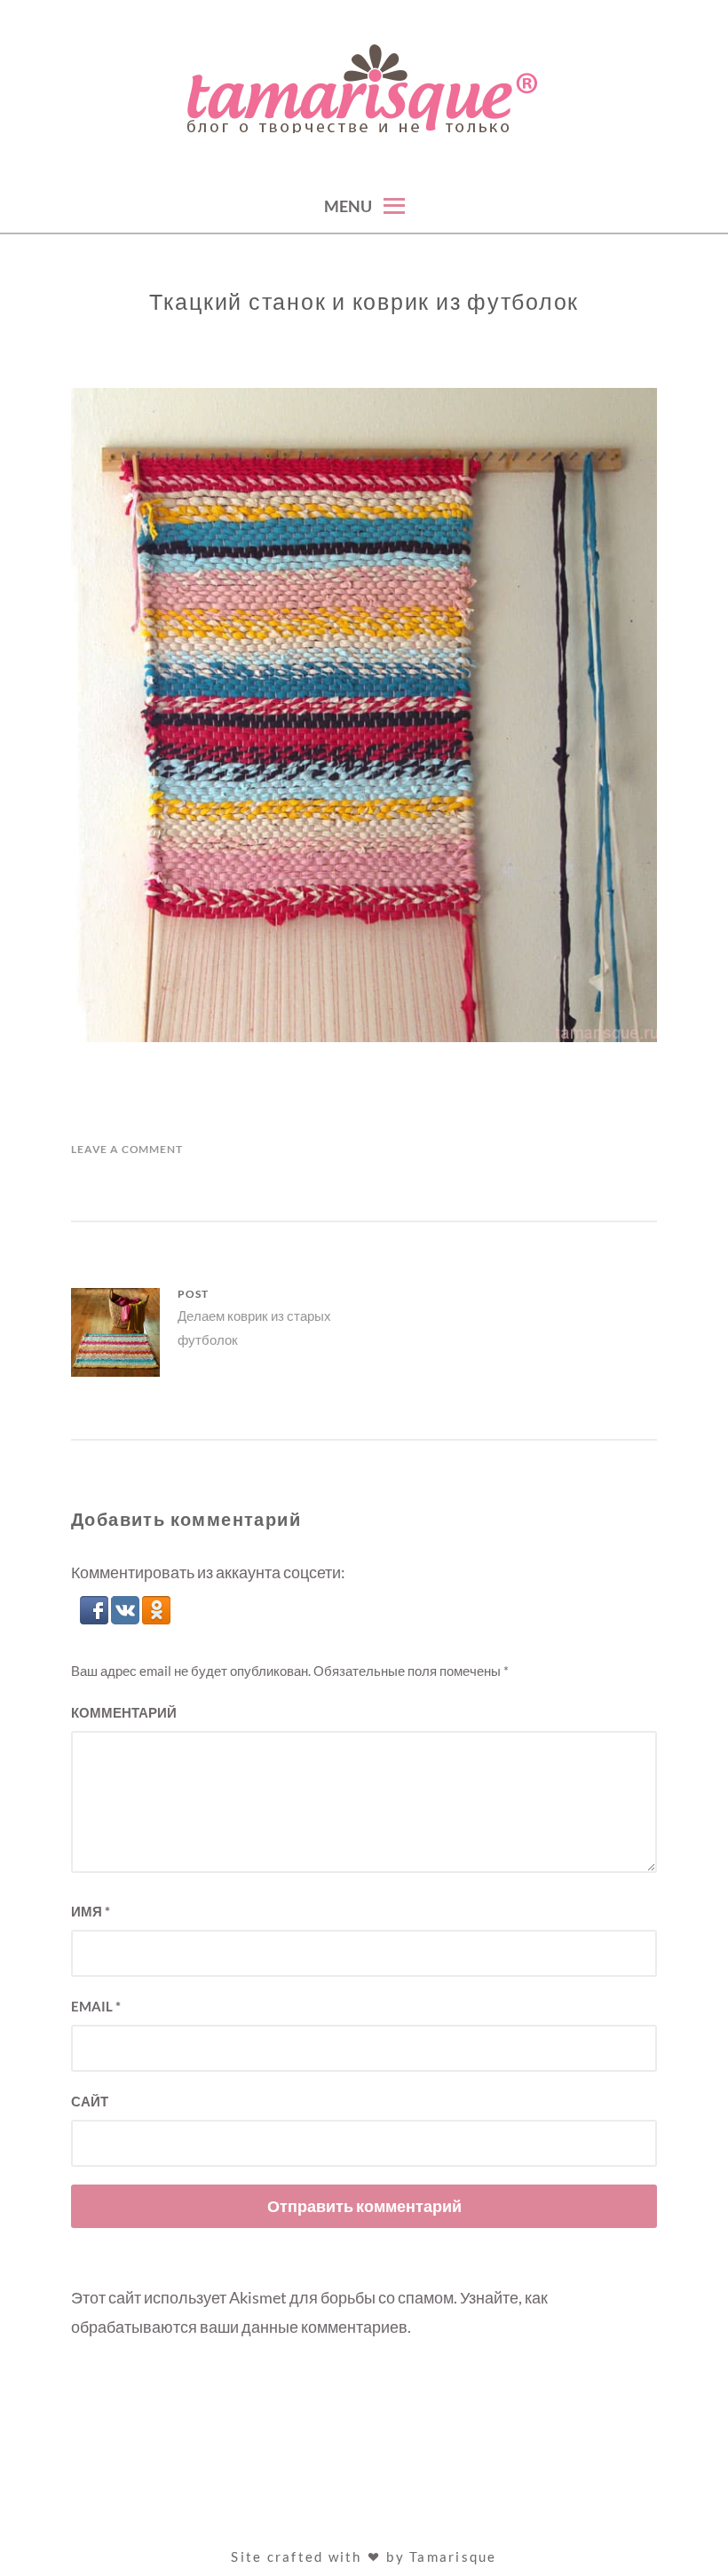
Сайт (90, 2101)
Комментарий (124, 1712)
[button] (95, 1618)
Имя (91, 1911)
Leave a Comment (127, 1149)
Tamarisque (453, 2556)
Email (96, 2006)
